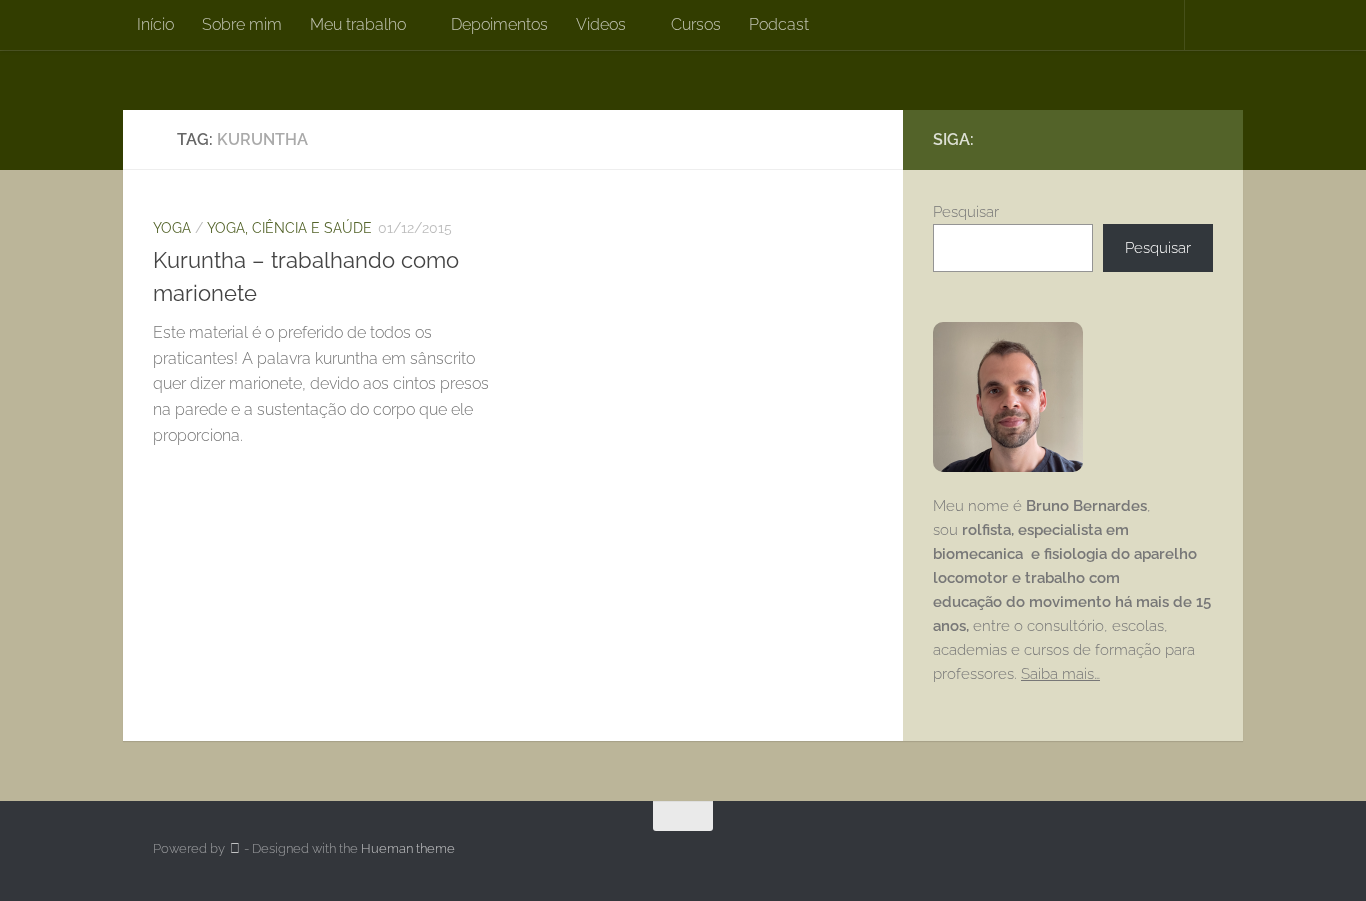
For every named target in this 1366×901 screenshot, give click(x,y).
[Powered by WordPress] (234, 848)
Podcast (779, 24)
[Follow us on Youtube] (1201, 139)
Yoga (172, 228)
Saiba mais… (1060, 674)
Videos (601, 24)
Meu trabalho (358, 24)
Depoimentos (499, 24)
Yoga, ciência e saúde (289, 228)
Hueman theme (408, 848)
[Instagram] (1169, 139)
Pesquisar (966, 212)
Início (155, 24)
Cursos (696, 24)
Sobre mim (242, 24)
